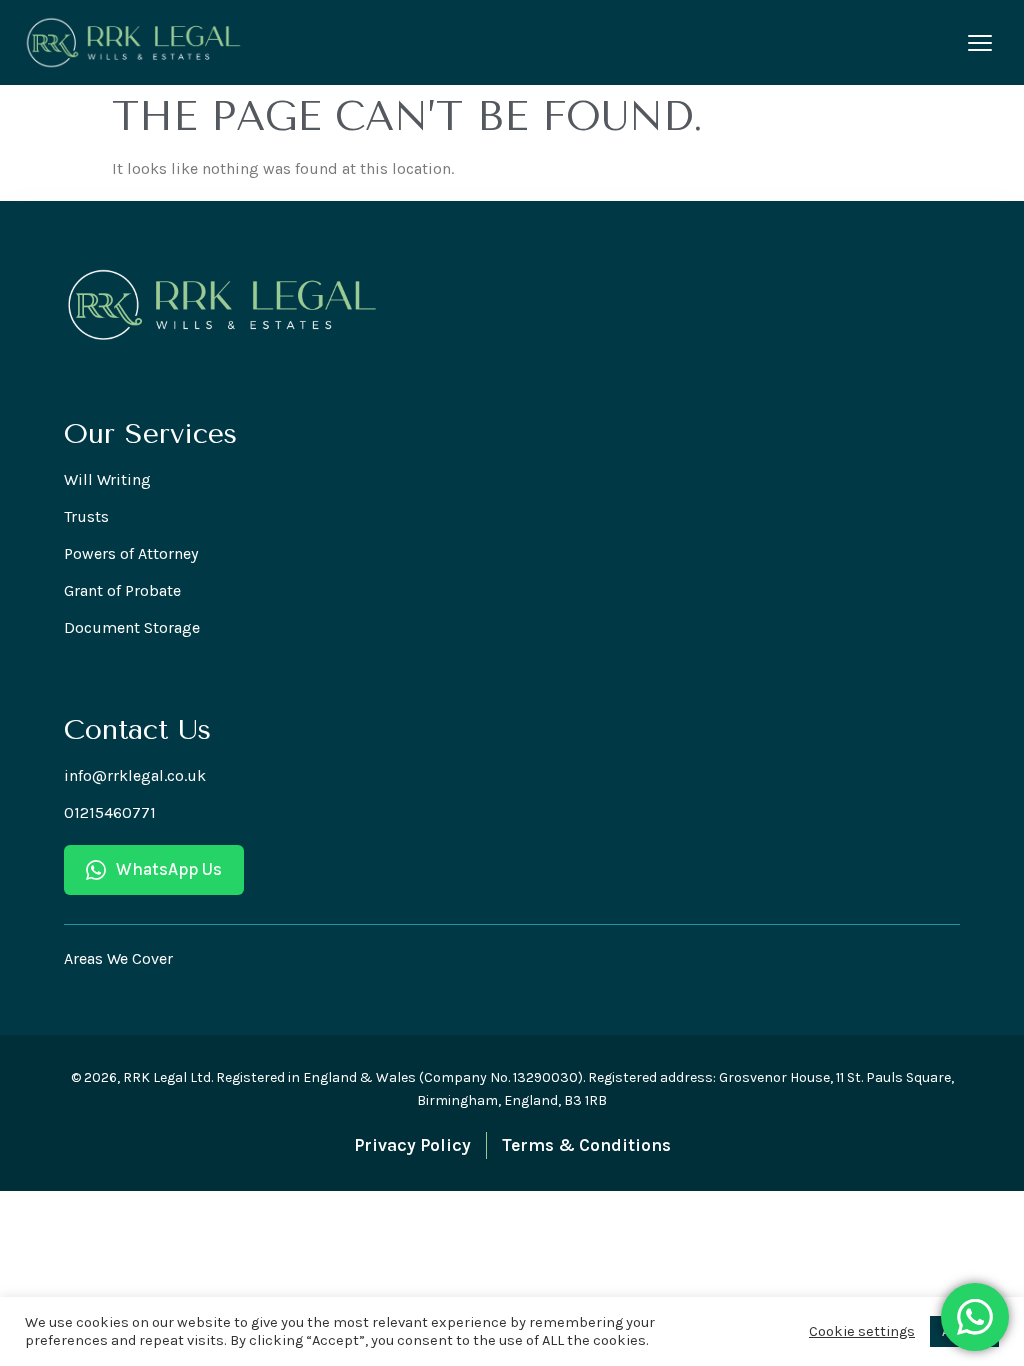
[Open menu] (980, 43)
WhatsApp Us (169, 869)
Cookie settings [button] (862, 1331)
